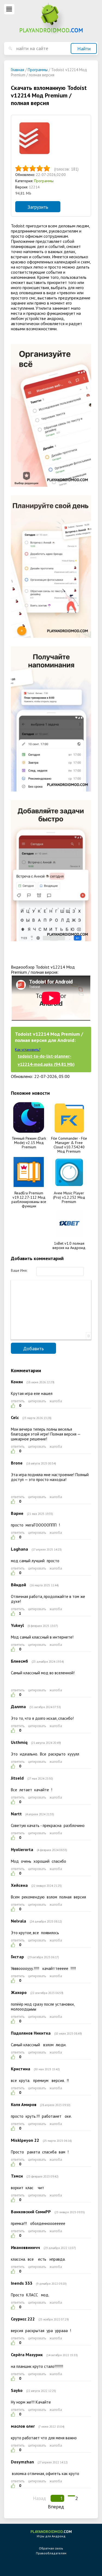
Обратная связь (51, 2548)
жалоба (56, 1401)
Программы (44, 181)
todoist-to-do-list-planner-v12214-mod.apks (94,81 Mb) (46, 1060)
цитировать (37, 1401)
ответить (18, 1401)
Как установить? (28, 1050)
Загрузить (38, 207)
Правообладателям (51, 2553)
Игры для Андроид (51, 2534)
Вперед (56, 2507)
